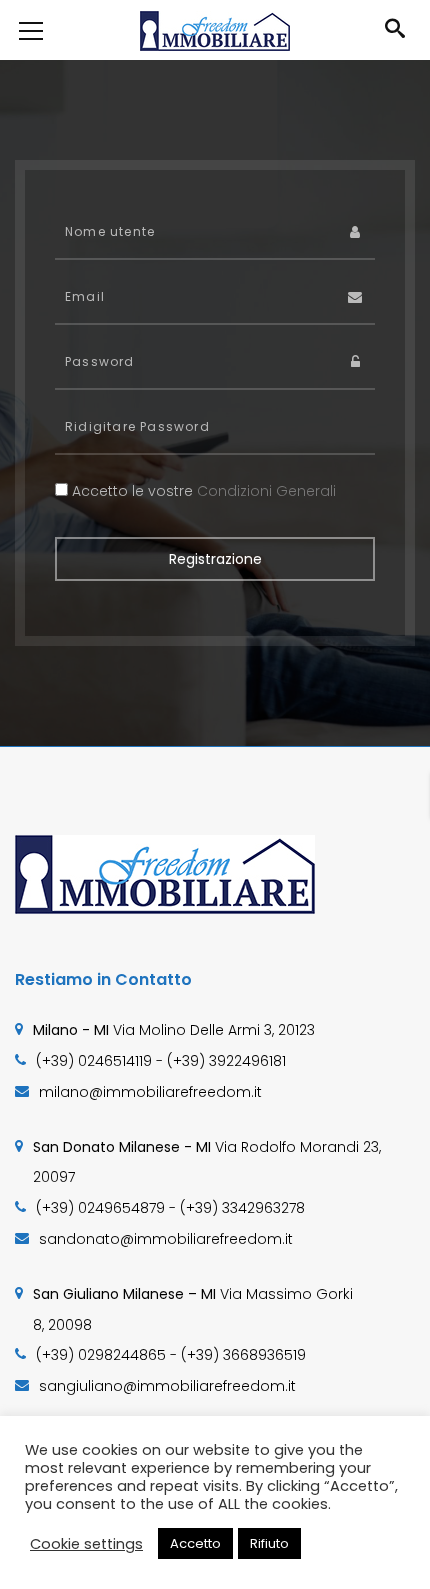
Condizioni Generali (266, 491)
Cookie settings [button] (86, 1544)
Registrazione (215, 559)
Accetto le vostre (202, 491)
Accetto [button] (195, 1543)
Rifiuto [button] (269, 1543)
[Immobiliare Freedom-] (215, 30)
